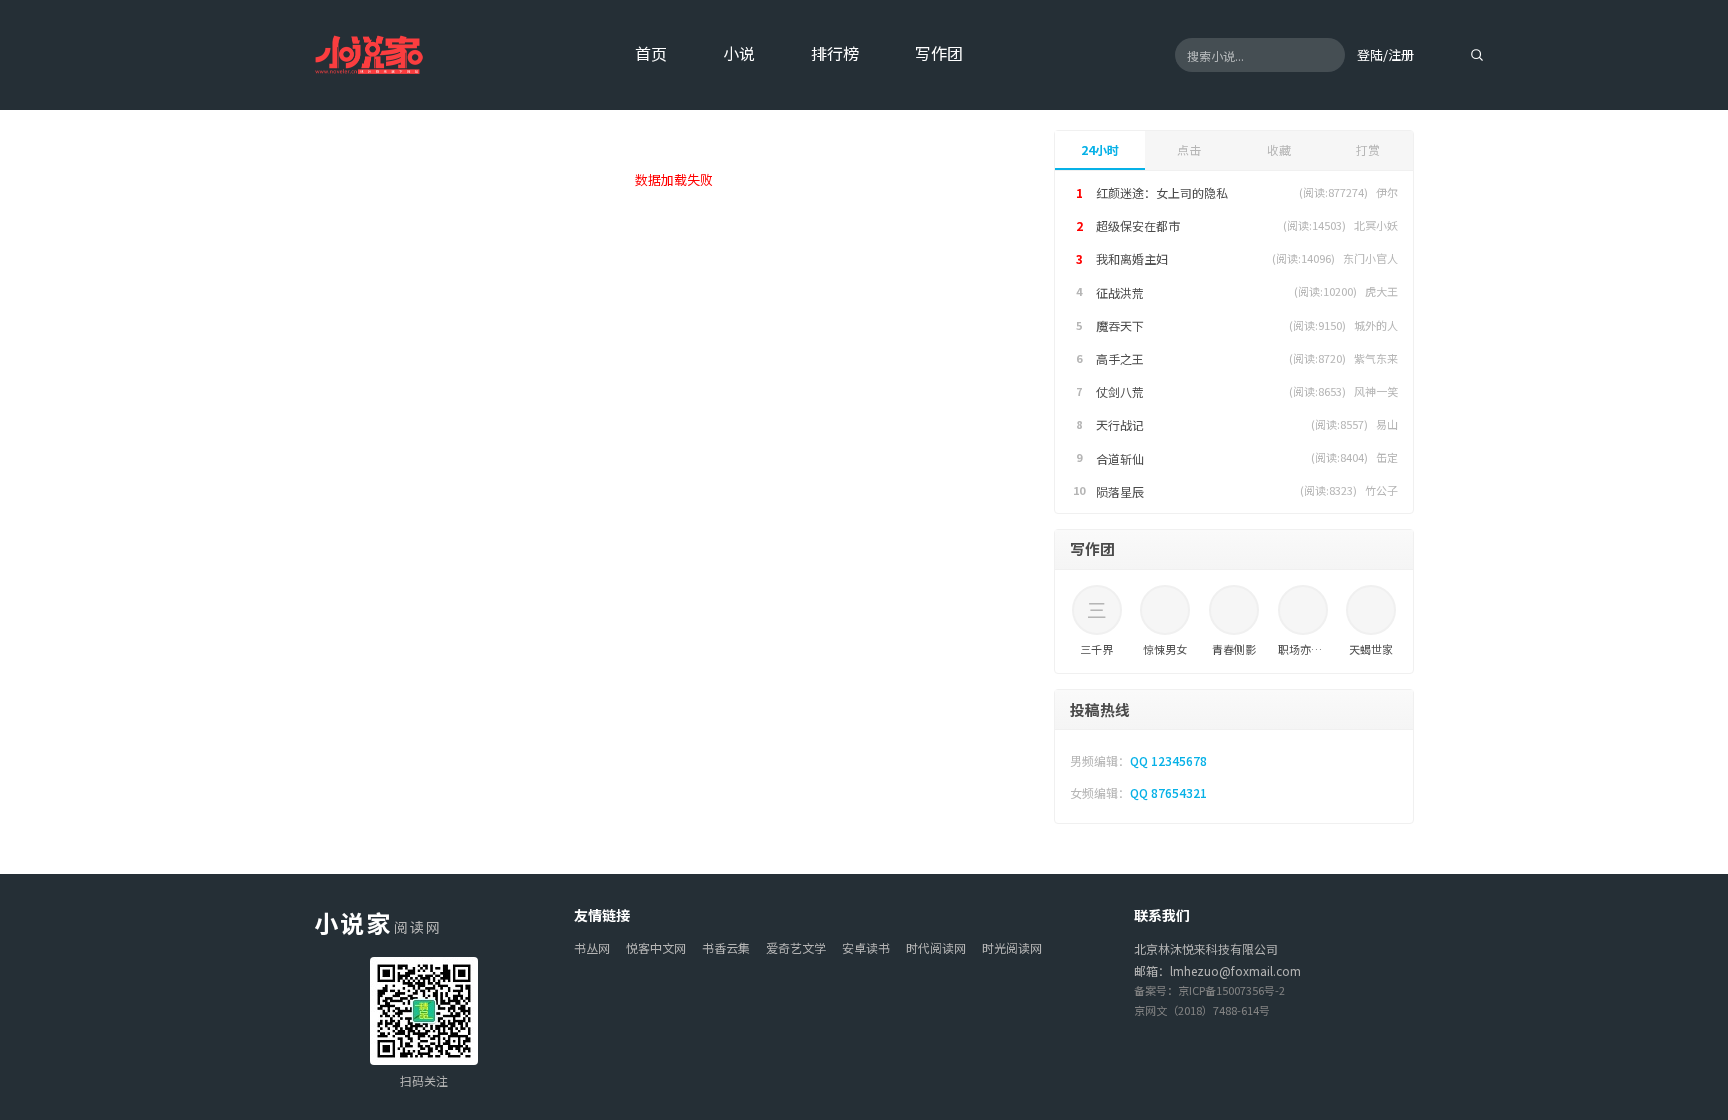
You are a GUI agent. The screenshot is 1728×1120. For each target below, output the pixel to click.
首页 (651, 53)
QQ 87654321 (1168, 792)
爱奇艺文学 (796, 947)
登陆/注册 (1385, 54)
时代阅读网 (936, 947)
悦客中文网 (656, 947)
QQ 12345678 (1168, 760)
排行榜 (835, 53)
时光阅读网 (1012, 947)
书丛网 (592, 947)
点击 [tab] (1189, 149)
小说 (739, 53)
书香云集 (726, 947)
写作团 (939, 53)
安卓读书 (866, 947)
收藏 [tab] (1279, 149)
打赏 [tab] (1368, 149)
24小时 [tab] (1100, 149)
